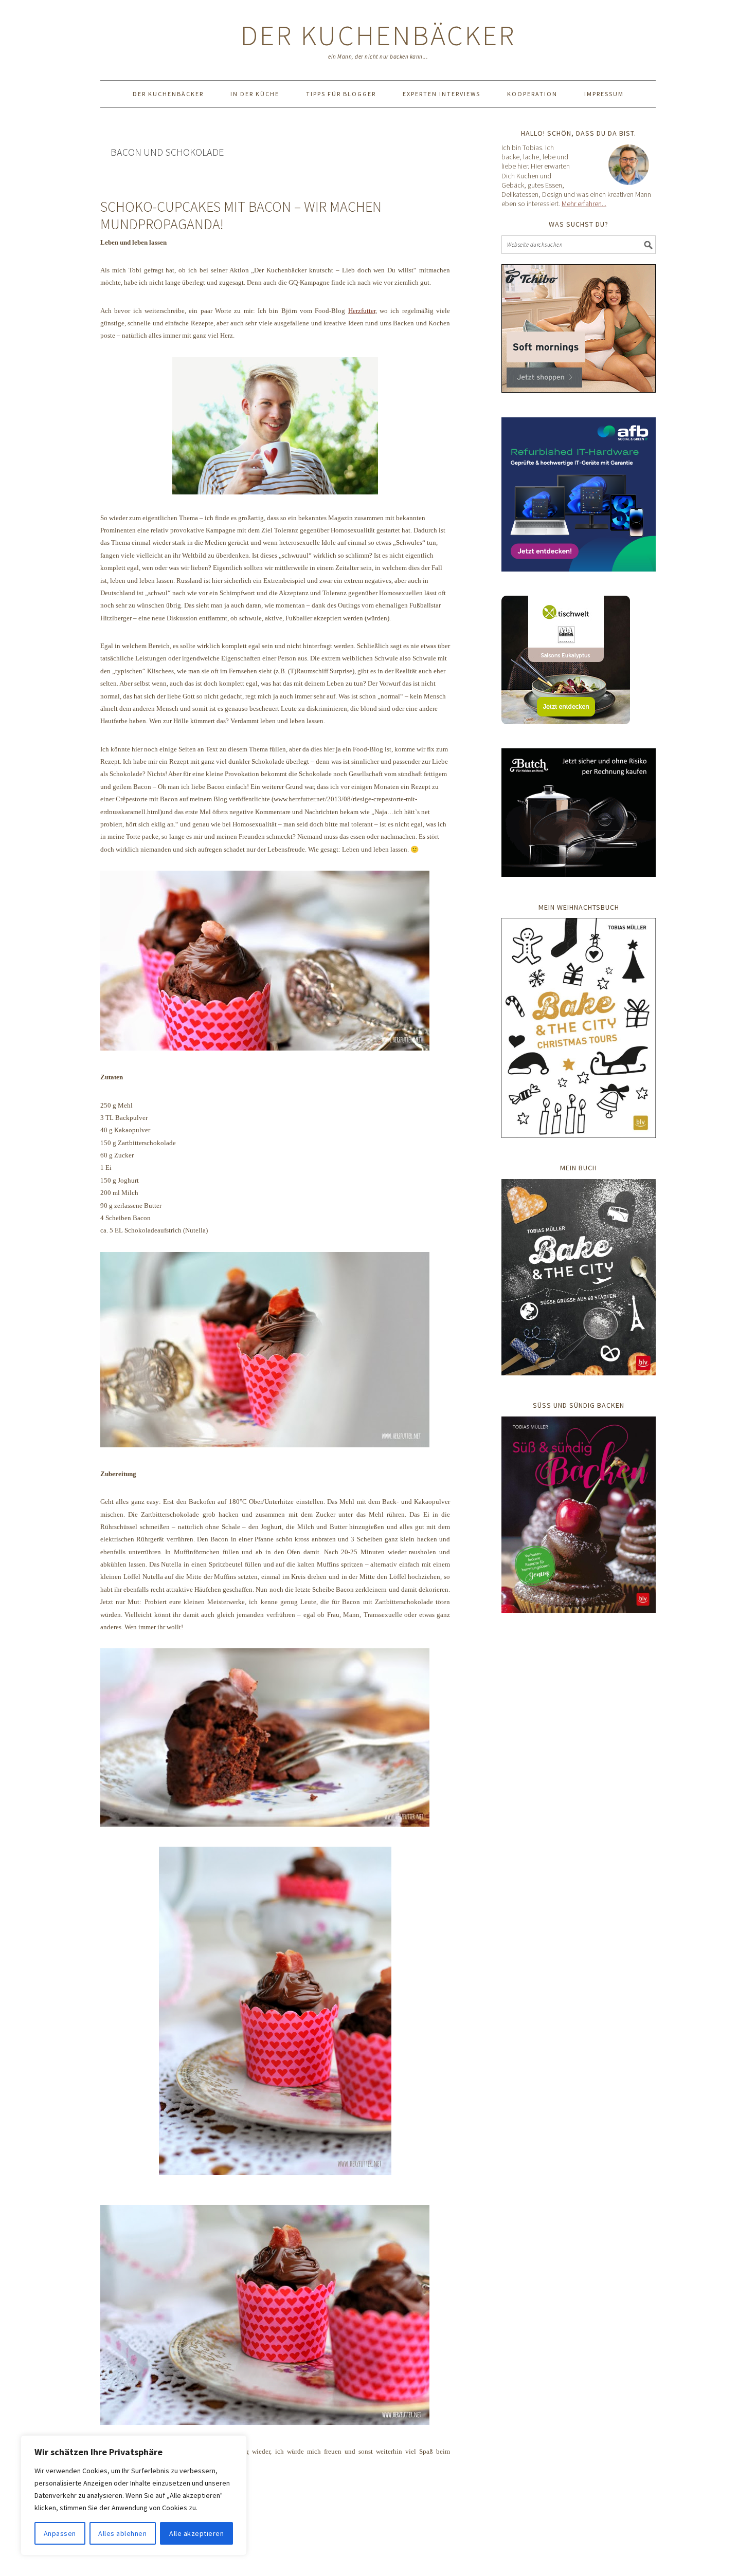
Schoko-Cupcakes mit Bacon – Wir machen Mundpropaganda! (241, 215)
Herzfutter (362, 311)
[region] (134, 2495)
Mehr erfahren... (584, 204)
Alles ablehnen (122, 2533)
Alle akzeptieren (196, 2533)
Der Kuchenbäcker (378, 35)
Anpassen (60, 2533)
